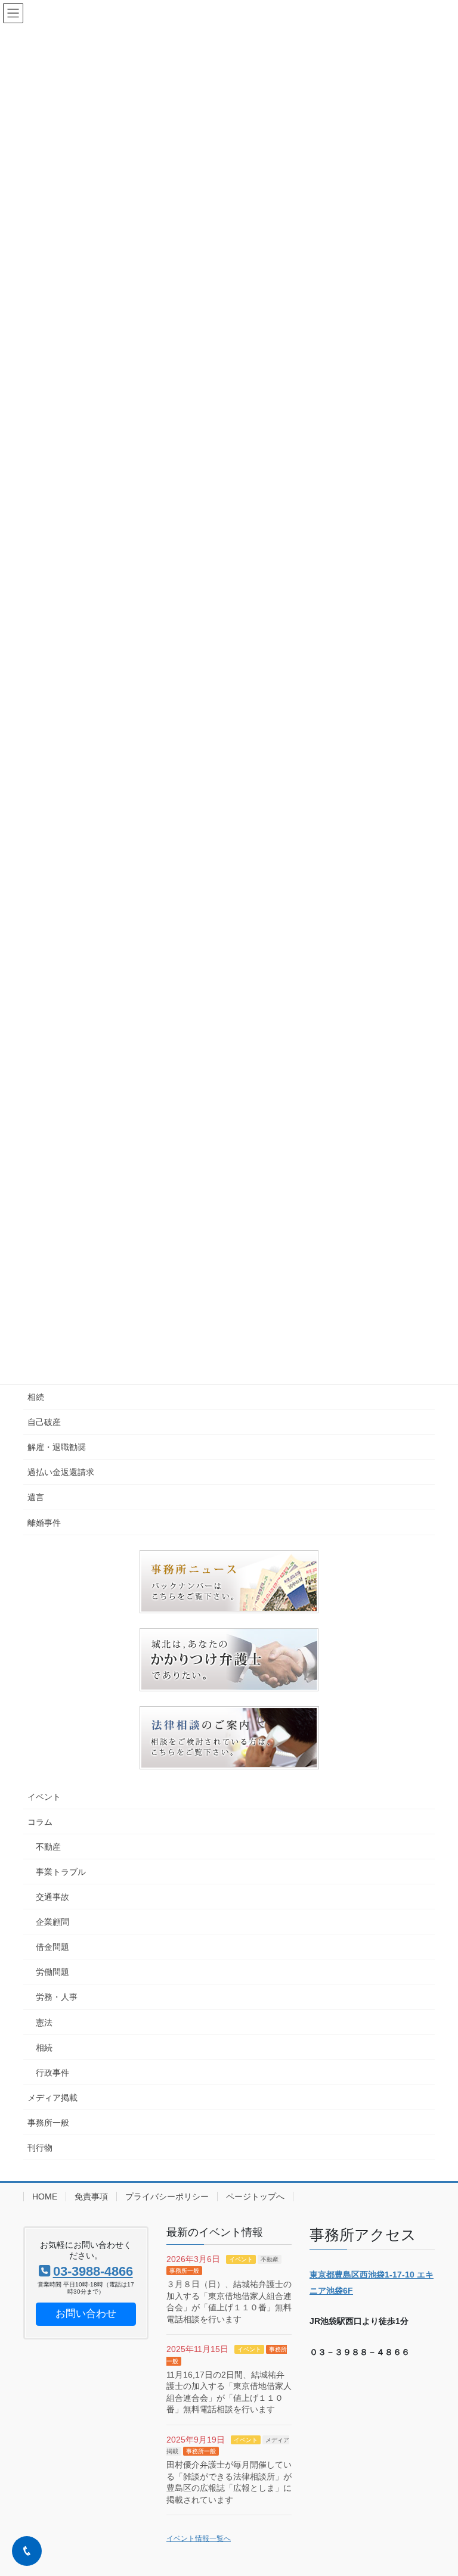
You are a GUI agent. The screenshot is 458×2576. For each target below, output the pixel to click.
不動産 (48, 1847)
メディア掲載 (52, 2098)
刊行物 (40, 2148)
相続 (36, 1397)
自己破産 (44, 1422)
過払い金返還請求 (61, 1472)
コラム (40, 1822)
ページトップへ (255, 2197)
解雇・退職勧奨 (57, 1447)
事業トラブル (61, 1872)
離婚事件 (44, 1523)
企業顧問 (52, 1922)
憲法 (44, 2023)
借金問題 (52, 1947)
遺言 (36, 1497)
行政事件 (52, 2073)
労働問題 (52, 1972)
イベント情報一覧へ (199, 2538)
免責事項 (91, 2197)
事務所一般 (48, 2123)
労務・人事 (57, 1997)
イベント (44, 1797)
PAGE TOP (436, 2488)
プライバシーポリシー (167, 2197)
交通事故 (52, 1897)
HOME (45, 2197)
